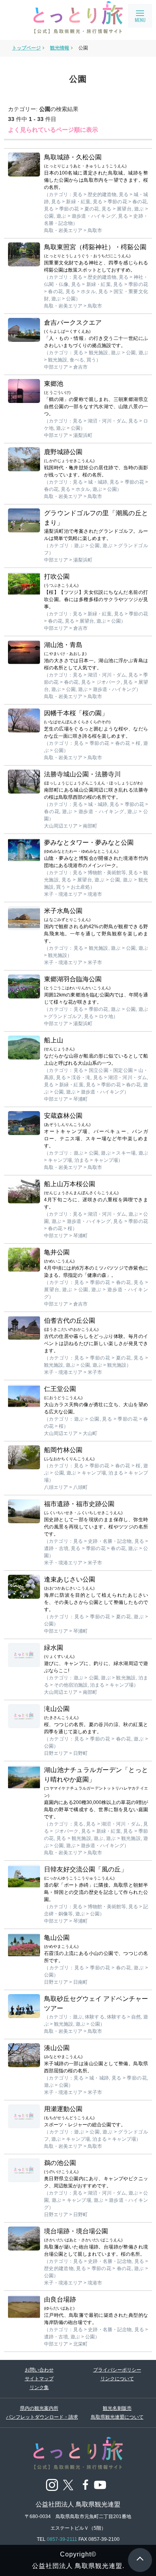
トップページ (26, 48)
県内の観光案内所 (39, 2408)
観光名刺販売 (117, 2408)
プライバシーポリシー (117, 2370)
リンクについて (117, 2379)
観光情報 (60, 48)
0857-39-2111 (62, 2539)
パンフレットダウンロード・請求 (39, 2417)
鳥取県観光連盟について (117, 2417)
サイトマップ (39, 2379)
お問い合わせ (39, 2370)
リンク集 (39, 2387)
